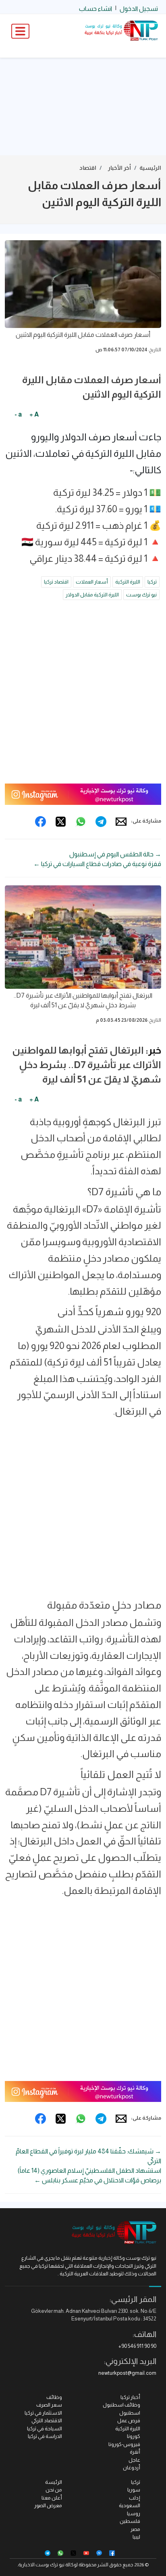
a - (18, 414)
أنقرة (135, 2452)
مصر (135, 2529)
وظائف (54, 2397)
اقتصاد (88, 168)
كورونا (134, 2436)
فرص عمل (129, 2420)
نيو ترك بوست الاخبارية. (41, 2565)
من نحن (54, 2490)
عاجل (134, 2460)
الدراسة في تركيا (45, 2436)
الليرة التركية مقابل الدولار (92, 595)
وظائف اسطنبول (121, 2405)
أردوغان (132, 2468)
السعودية (130, 2505)
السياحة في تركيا (45, 2429)
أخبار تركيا (130, 2397)
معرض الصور (48, 2505)
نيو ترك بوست (141, 595)
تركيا (152, 582)
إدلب (135, 2498)
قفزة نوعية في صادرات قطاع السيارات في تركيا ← (97, 864)
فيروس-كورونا (124, 2444)
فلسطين (130, 2521)
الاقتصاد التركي (47, 2420)
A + (34, 414)
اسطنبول (130, 2413)
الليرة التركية (128, 582)
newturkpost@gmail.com (127, 2373)
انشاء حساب (95, 9)
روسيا (134, 2513)
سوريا (134, 2490)
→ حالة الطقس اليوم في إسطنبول (115, 854)
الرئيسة (54, 2482)
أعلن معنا (52, 2498)
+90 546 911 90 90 (137, 2346)
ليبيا (136, 2537)
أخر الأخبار (119, 168)
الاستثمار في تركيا (43, 2413)
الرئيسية (150, 168)
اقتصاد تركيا (56, 582)
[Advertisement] (83, 107)
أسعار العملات (92, 582)
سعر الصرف (49, 2405)
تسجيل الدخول (139, 9)
